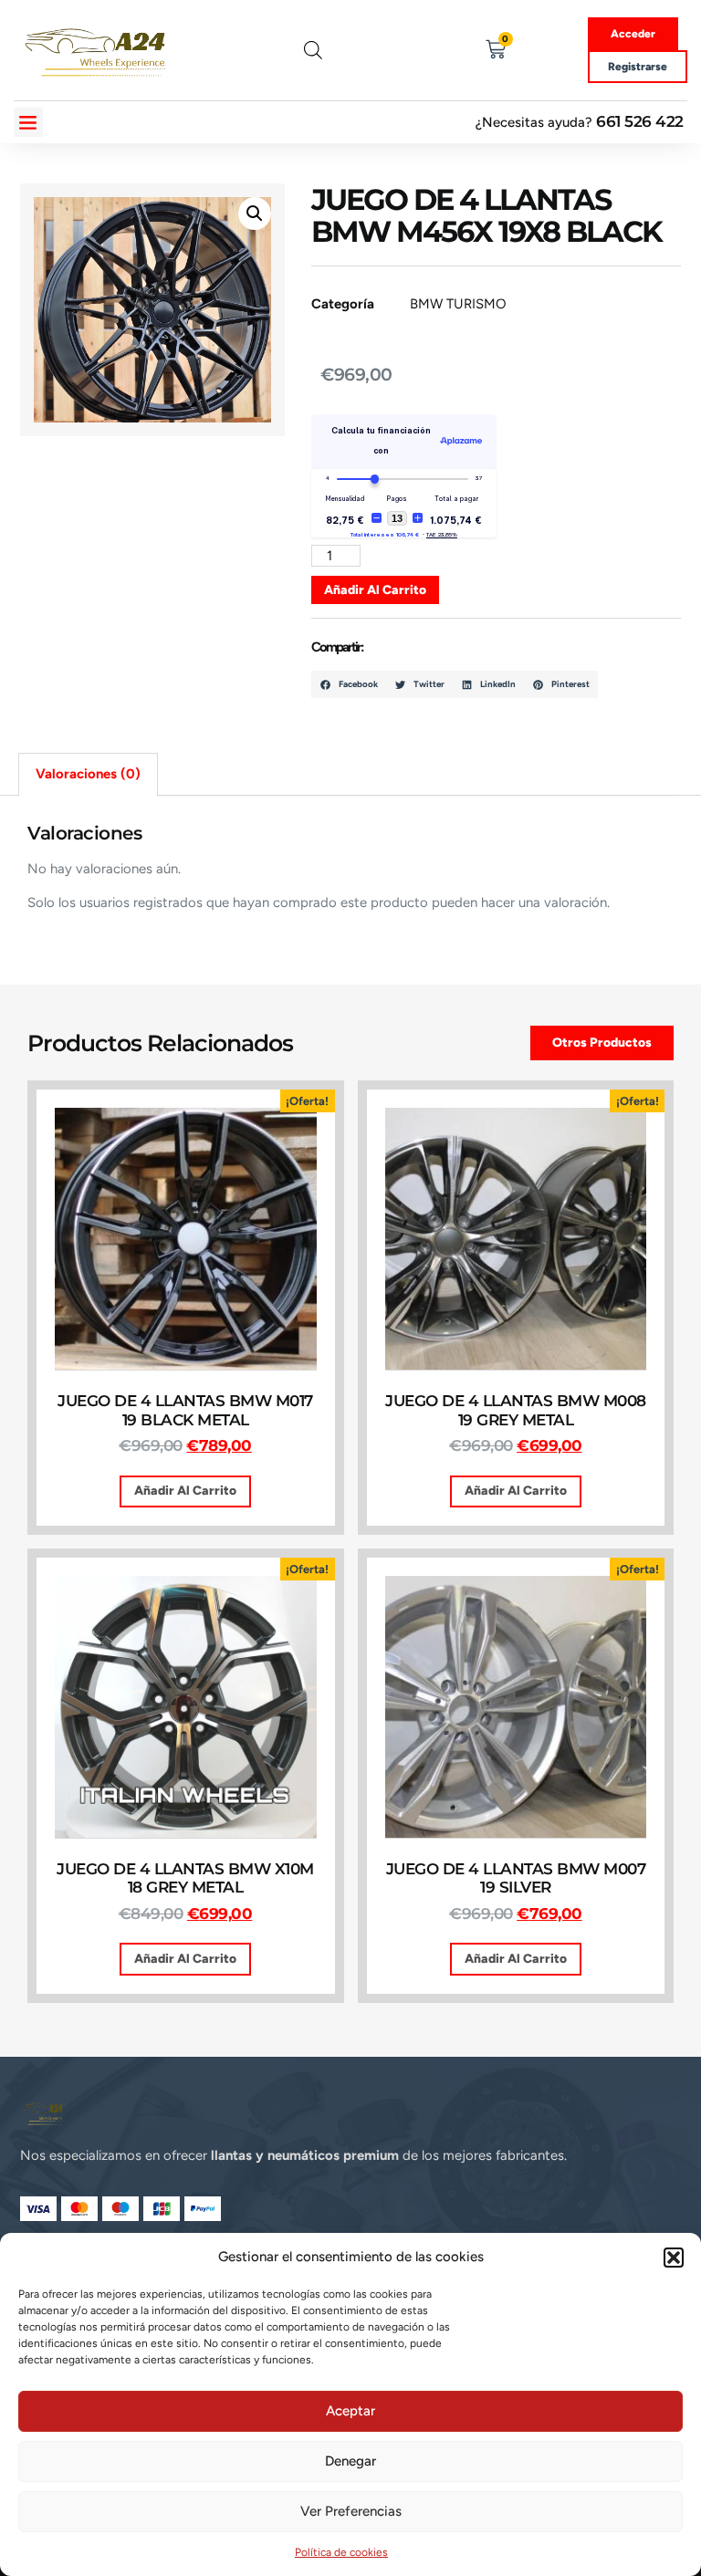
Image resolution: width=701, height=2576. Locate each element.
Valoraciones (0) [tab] (88, 774)
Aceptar (350, 2411)
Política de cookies (341, 2552)
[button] (674, 2258)
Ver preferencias (351, 2511)
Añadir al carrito (375, 589)
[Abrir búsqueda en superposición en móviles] (313, 50)
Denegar (350, 2461)
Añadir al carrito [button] (185, 1490)
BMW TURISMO (458, 304)
